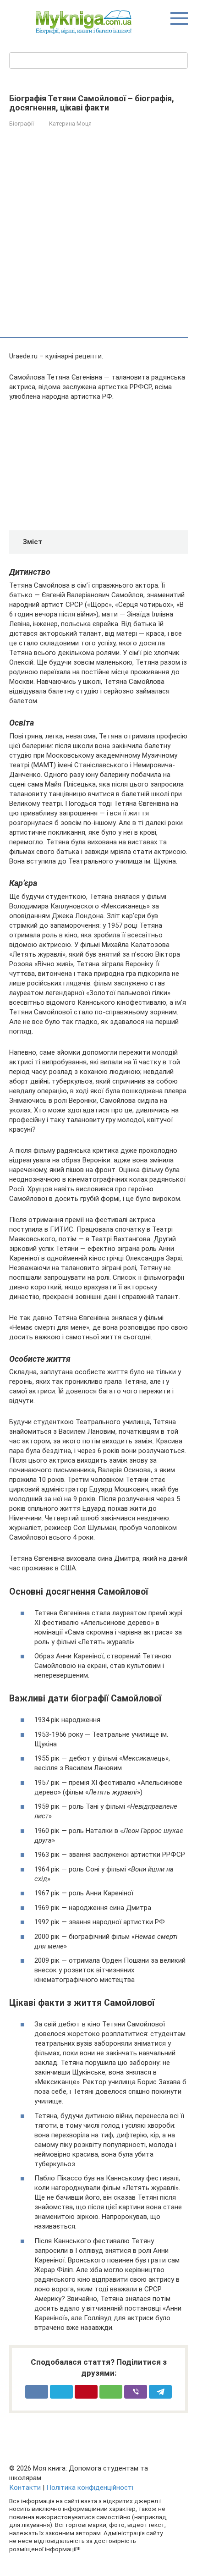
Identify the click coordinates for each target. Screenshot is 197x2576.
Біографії (22, 124)
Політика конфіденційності (90, 2488)
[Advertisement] (98, 234)
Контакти (25, 2488)
